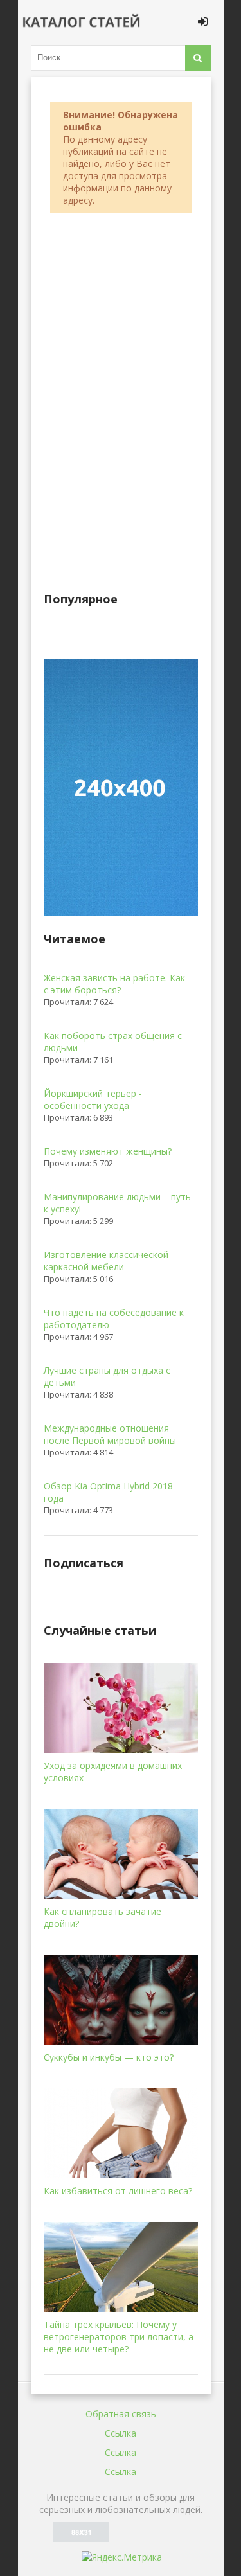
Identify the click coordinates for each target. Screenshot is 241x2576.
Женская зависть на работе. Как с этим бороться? (114, 984)
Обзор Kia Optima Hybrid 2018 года (108, 1492)
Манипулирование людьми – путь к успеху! (117, 1203)
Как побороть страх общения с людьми (113, 1042)
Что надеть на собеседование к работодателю (114, 1319)
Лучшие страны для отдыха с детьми (107, 1376)
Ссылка (121, 2433)
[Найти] (198, 58)
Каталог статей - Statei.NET (82, 22)
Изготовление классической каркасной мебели (106, 1261)
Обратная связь (121, 2414)
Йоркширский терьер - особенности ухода (93, 1099)
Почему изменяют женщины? (108, 1151)
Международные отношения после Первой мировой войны (110, 1434)
